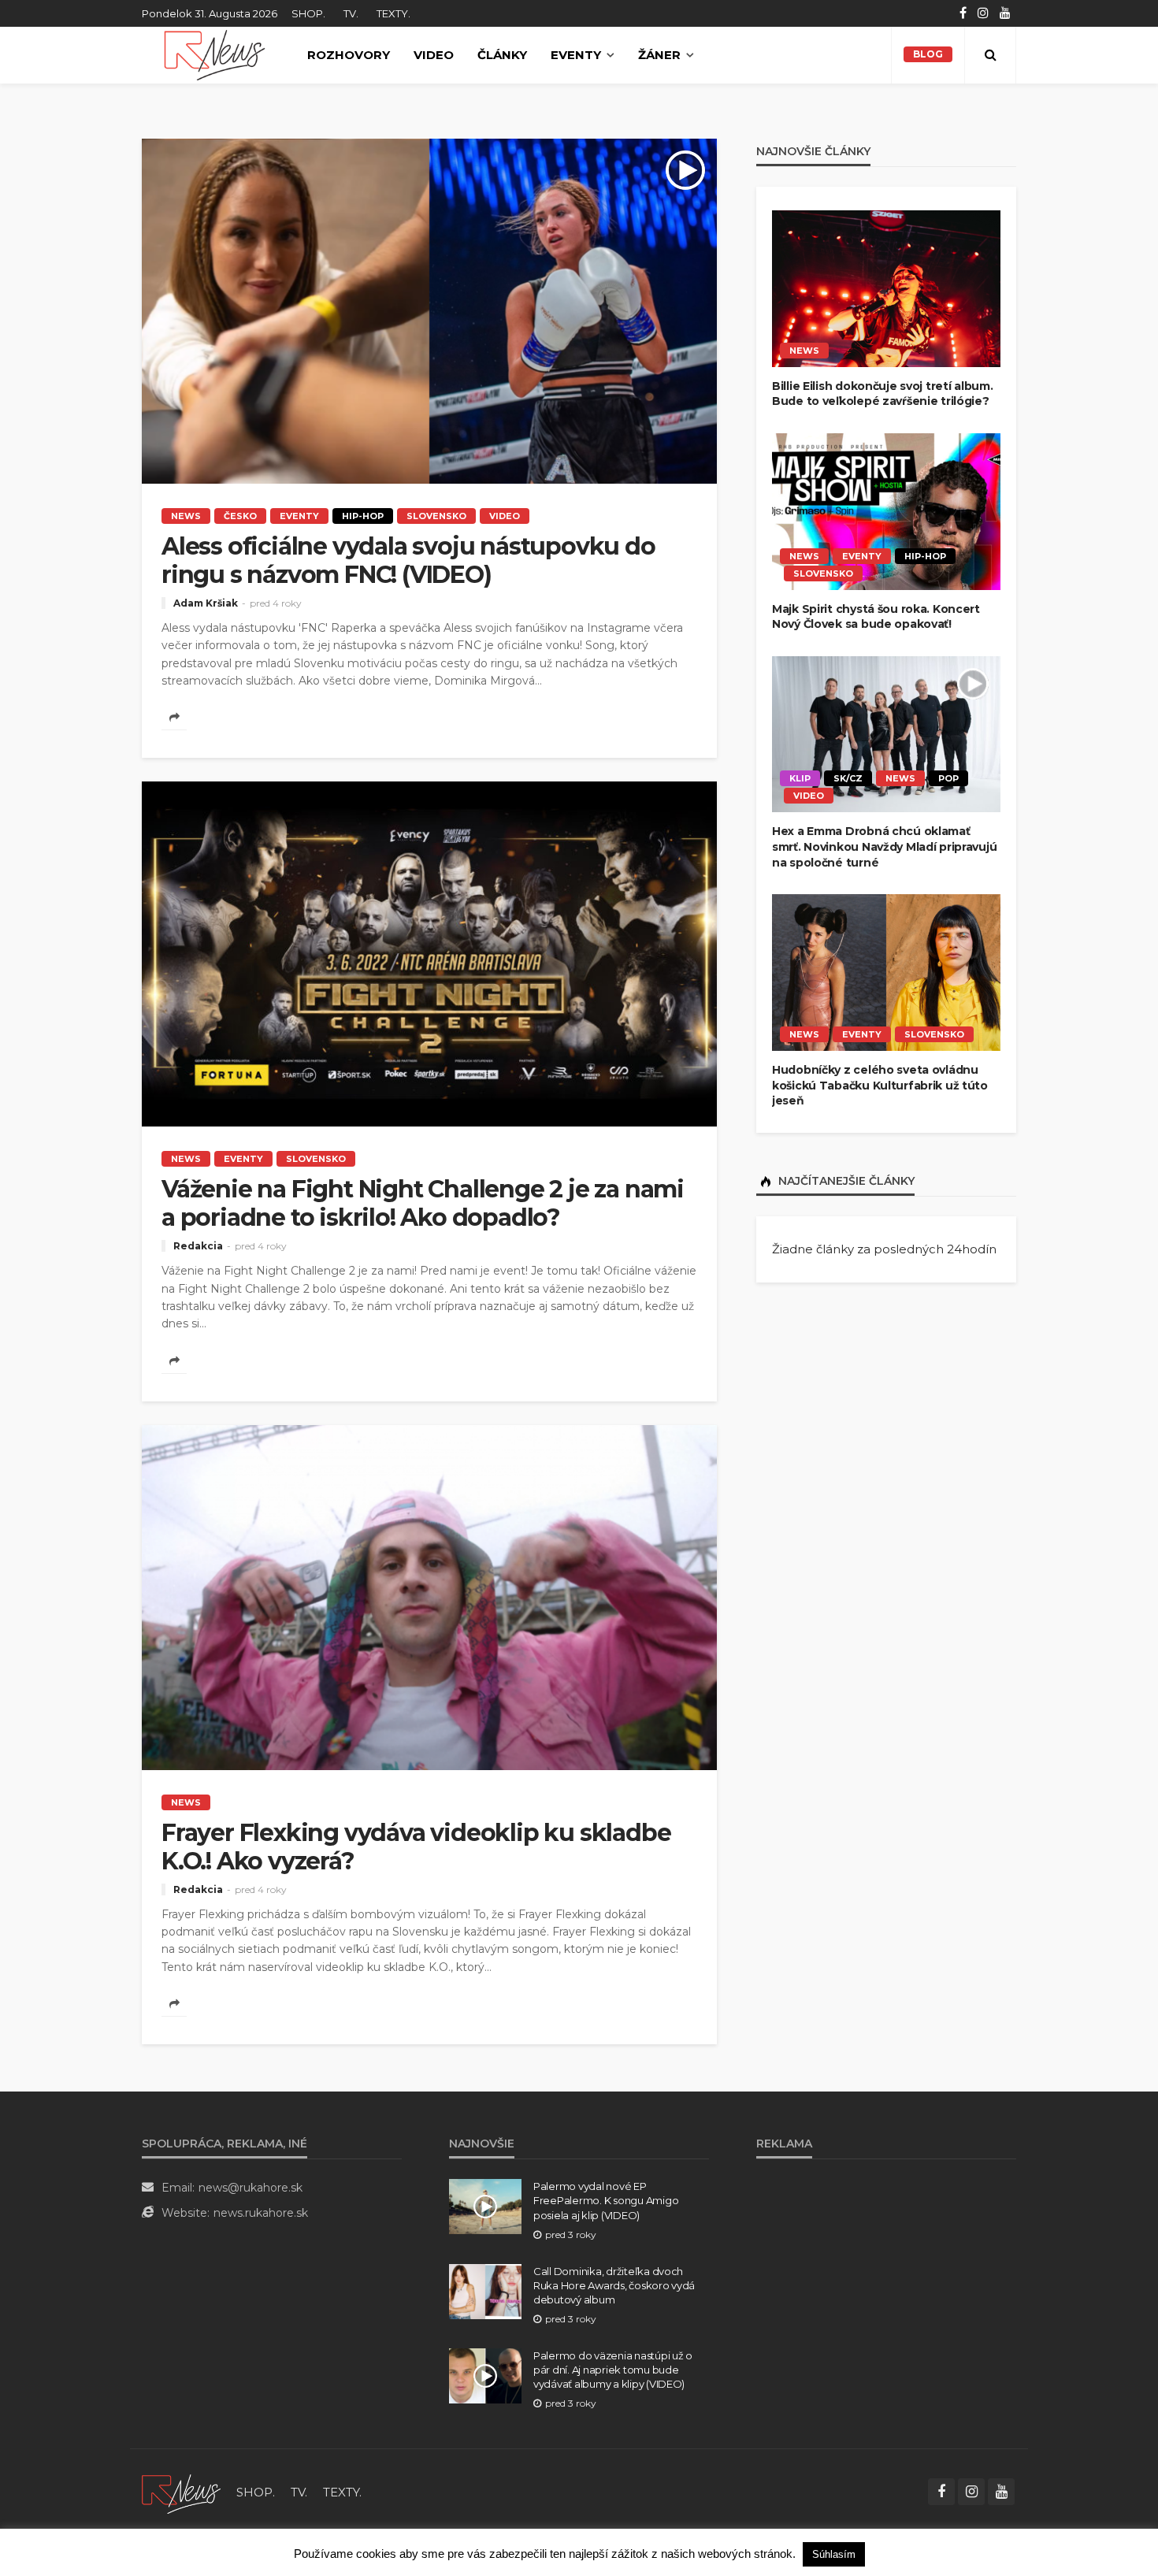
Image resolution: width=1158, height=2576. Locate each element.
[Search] (990, 55)
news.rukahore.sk (261, 2213)
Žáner (659, 55)
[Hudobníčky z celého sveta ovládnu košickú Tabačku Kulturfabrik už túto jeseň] (886, 972)
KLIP (800, 778)
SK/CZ (848, 778)
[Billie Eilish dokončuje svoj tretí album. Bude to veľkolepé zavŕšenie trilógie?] (886, 289)
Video (434, 55)
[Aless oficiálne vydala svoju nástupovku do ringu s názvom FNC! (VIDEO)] (429, 311)
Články (502, 55)
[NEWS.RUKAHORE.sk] (215, 55)
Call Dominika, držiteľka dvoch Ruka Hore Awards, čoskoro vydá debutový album (614, 2285)
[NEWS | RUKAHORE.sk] (181, 2492)
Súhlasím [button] (834, 2554)
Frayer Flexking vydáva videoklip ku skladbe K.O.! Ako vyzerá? (416, 1847)
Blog (928, 54)
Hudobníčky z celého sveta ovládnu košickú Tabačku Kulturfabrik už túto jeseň (880, 1085)
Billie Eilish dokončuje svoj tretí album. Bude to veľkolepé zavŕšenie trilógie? (883, 394)
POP (948, 778)
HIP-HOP (363, 516)
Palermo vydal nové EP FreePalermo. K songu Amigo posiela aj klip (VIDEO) (606, 2200)
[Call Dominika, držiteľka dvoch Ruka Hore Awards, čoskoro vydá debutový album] (485, 2292)
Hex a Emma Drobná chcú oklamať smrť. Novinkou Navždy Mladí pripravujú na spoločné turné (884, 846)
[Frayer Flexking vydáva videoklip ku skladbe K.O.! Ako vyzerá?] (429, 1598)
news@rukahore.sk (251, 2188)
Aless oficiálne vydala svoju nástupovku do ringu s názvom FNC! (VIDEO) (408, 561)
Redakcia (198, 1246)
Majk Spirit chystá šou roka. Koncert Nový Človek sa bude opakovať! (876, 617)
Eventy (576, 55)
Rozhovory (349, 55)
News (186, 516)
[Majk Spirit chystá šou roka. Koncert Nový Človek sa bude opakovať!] (886, 512)
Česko (240, 516)
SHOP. (308, 13)
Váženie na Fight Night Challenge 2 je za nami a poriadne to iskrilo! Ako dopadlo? (423, 1204)
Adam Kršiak (206, 603)
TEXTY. (393, 13)
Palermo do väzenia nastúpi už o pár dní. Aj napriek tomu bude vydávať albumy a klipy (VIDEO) (613, 2370)
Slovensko (436, 516)
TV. (351, 13)
